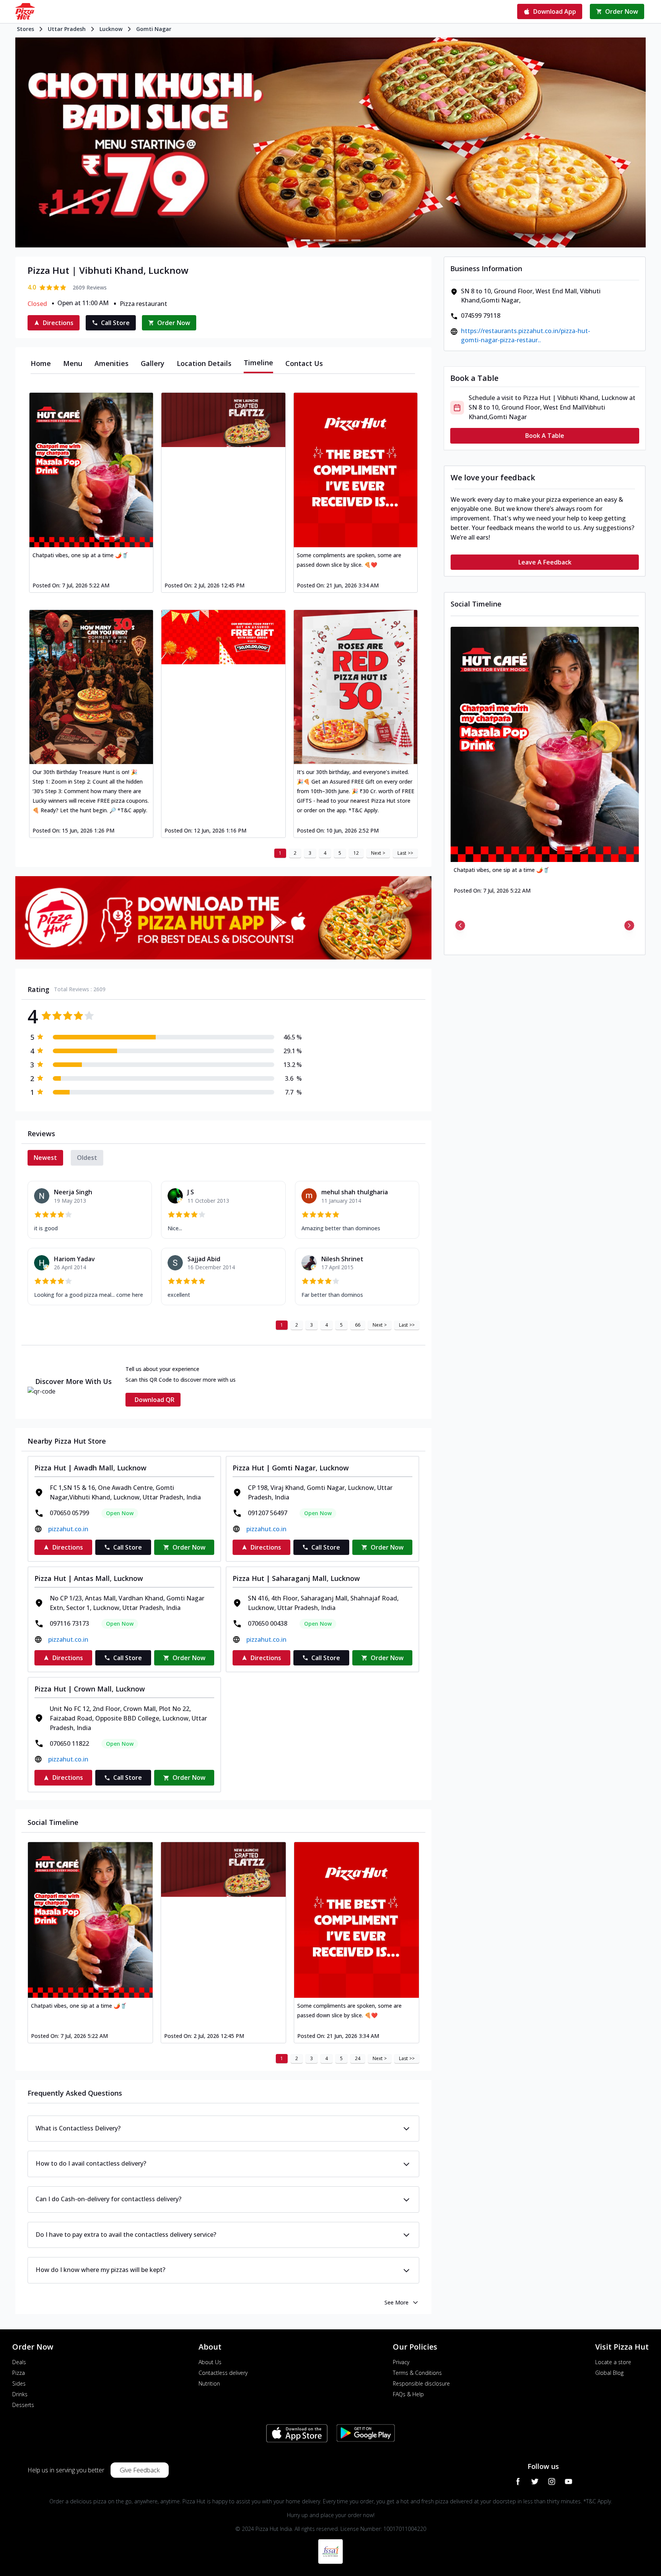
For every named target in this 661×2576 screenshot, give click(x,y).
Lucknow (111, 29)
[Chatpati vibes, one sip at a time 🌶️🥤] (91, 470)
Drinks (20, 2394)
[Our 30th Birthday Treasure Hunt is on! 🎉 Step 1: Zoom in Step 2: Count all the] (91, 687)
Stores (25, 29)
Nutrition (209, 2383)
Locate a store (613, 2362)
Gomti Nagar (154, 29)
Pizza (19, 2373)
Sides (19, 2383)
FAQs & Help (408, 2394)
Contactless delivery (223, 2373)
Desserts (23, 2405)
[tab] (41, 363)
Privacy (401, 2362)
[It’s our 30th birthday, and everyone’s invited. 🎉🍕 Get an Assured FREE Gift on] (356, 687)
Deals (19, 2362)
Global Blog (609, 2373)
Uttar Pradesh (67, 29)
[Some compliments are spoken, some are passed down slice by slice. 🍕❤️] (356, 470)
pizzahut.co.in (68, 1529)
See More (396, 2302)
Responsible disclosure (421, 2383)
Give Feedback (140, 2470)
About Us (210, 2362)
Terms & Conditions (417, 2373)
